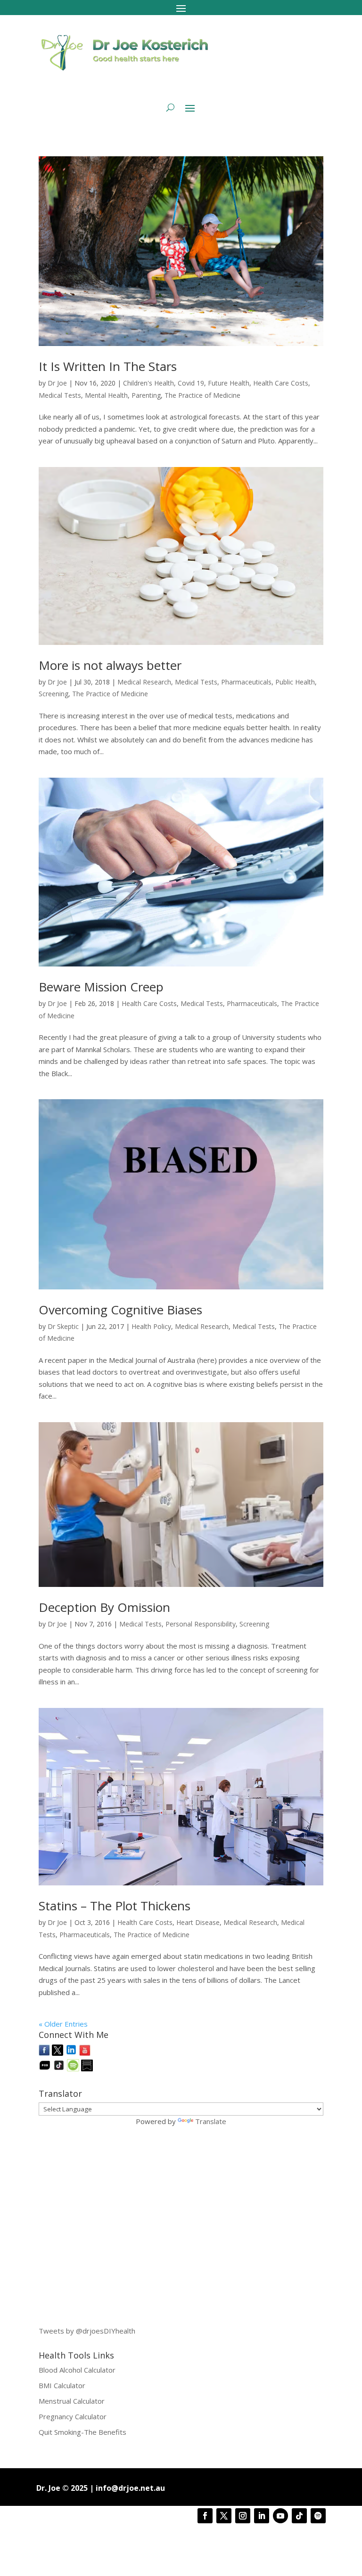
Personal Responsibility (201, 1624)
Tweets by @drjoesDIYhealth (87, 2331)
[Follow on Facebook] (205, 2516)
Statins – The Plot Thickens (115, 1906)
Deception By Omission (104, 1607)
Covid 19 (191, 383)
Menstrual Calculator (72, 2401)
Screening (53, 694)
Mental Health (106, 395)
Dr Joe (57, 383)
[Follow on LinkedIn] (262, 2516)
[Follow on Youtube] (280, 2516)
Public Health (295, 682)
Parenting (146, 395)
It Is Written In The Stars (108, 366)
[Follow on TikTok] (299, 2516)
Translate (211, 2121)
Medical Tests (60, 395)
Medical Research (144, 682)
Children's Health (148, 383)
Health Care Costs (281, 383)
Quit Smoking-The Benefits (82, 2432)
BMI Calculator (62, 2385)
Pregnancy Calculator (73, 2416)
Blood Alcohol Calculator (77, 2370)
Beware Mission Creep (101, 987)
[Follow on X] (224, 2516)
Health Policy (151, 1326)
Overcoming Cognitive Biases (120, 1310)
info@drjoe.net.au (130, 2488)
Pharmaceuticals (246, 682)
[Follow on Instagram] (243, 2516)
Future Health (229, 383)
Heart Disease (198, 1922)
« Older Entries (63, 2024)
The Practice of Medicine (202, 395)
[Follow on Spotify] (318, 2516)
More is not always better (110, 665)
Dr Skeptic (63, 1326)
